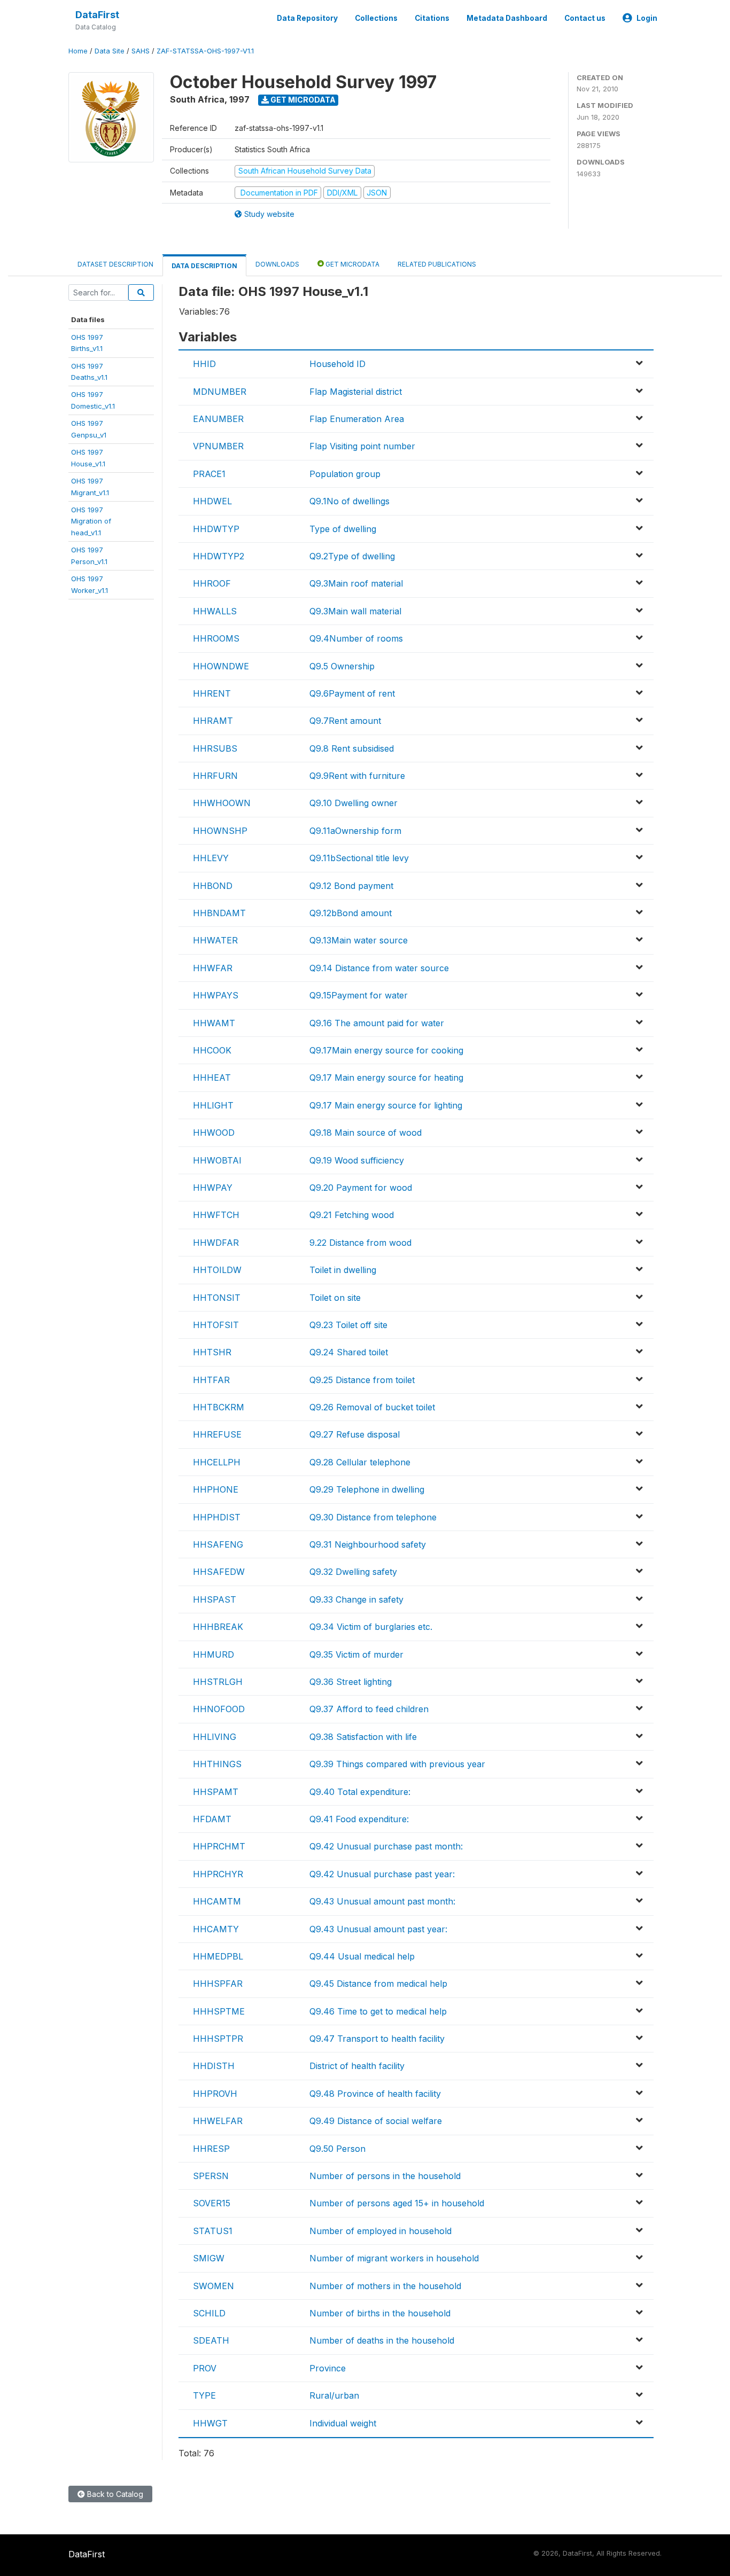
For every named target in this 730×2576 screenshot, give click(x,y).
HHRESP (211, 2149)
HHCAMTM (217, 1901)
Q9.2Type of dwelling (352, 556)
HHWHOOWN (222, 803)
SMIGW (209, 2258)
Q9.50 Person (337, 2149)
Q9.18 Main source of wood (366, 1133)
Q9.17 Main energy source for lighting (386, 1105)
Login (647, 18)
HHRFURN (215, 776)
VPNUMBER (218, 446)
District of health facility (357, 2066)
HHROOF (212, 583)
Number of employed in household (380, 2231)
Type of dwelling (343, 529)
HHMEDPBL (218, 1956)
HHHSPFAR (218, 1984)
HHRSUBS (215, 748)
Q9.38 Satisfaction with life (363, 1737)
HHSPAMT (216, 1792)
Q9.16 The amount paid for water (377, 1023)
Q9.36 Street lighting (351, 1682)
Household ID (337, 364)
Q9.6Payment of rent (352, 693)
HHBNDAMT (219, 913)
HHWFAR (213, 968)
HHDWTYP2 (219, 556)
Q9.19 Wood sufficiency (357, 1160)
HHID (204, 364)
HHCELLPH (217, 1462)
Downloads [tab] (277, 264)
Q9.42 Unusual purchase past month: (386, 1846)
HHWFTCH (216, 1215)
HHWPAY (213, 1188)
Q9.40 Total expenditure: (360, 1792)
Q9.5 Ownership (342, 666)
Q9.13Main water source (359, 940)
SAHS (141, 51)
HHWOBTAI (217, 1160)
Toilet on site (335, 1298)
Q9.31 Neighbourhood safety (368, 1544)
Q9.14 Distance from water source (379, 968)
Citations (432, 18)
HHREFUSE (217, 1434)
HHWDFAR (216, 1243)
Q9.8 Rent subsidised (352, 748)
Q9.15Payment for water (359, 995)
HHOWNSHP (220, 831)
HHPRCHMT (219, 1846)
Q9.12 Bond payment (351, 886)
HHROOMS (216, 638)
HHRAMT (213, 721)
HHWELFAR (218, 2121)
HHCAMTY (216, 1929)
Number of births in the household (380, 2313)
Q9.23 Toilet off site (348, 1325)
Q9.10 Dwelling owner (354, 803)
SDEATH (211, 2340)
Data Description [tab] (204, 266)
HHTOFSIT (216, 1325)
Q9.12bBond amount (351, 913)
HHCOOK (212, 1050)
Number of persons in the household (385, 2176)
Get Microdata (302, 100)
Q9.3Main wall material (355, 611)
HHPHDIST (217, 1517)
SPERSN (211, 2176)
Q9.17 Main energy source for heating (386, 1078)
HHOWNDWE (221, 666)
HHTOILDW (217, 1270)
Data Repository (307, 18)
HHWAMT (214, 1023)
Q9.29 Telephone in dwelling (367, 1489)
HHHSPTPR (218, 2039)
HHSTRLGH (218, 1682)
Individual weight (343, 2423)
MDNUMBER (220, 392)
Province (328, 2368)
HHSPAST (215, 1599)
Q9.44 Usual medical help (362, 1956)
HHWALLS (215, 611)
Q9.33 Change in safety (356, 1599)
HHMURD (213, 1654)
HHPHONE (216, 1489)
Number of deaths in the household (382, 2340)
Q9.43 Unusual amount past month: (382, 1901)
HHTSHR (212, 1352)
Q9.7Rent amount (345, 721)
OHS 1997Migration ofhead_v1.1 (91, 521)
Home (78, 51)
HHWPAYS (216, 995)
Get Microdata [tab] (352, 264)
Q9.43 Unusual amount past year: (378, 1929)
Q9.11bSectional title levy (359, 858)
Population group (345, 474)
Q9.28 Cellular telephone (360, 1462)
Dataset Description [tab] (115, 264)
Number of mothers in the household (385, 2286)
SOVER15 (212, 2203)
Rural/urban (334, 2395)
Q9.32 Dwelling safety (353, 1572)
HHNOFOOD (219, 1709)
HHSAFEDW (219, 1572)
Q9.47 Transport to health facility (377, 2039)
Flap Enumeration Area (357, 419)
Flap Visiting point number (362, 446)
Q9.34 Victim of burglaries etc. (371, 1627)
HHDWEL (212, 501)
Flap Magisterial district (356, 392)
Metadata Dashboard (507, 18)
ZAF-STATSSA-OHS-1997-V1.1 (205, 51)
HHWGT (210, 2423)
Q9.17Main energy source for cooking (386, 1050)
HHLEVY (211, 858)
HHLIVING (215, 1737)
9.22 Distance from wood (360, 1243)
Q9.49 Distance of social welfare (376, 2121)
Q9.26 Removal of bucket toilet (372, 1407)
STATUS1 (213, 2231)
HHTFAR (211, 1380)
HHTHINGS (217, 1764)
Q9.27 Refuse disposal (355, 1434)
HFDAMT (212, 1819)
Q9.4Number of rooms (356, 638)
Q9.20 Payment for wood (361, 1188)
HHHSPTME (219, 2011)
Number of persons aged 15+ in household (397, 2203)
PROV (205, 2368)
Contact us (585, 18)
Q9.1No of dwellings (350, 501)
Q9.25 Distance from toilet (362, 1380)
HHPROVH (215, 2094)
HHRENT (212, 693)
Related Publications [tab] (437, 264)
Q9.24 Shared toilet (349, 1352)
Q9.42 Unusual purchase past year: (382, 1874)
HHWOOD (214, 1133)
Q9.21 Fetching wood (352, 1215)
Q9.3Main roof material (356, 583)
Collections (376, 18)
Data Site (110, 51)
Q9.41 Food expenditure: (359, 1819)
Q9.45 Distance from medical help (378, 1984)
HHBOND (213, 886)
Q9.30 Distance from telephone (373, 1517)
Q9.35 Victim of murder (356, 1654)
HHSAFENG (218, 1544)
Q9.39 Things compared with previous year (397, 1764)
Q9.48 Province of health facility (375, 2094)
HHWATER (215, 940)
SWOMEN (213, 2286)
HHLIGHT (213, 1105)
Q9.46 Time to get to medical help (378, 2011)
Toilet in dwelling (343, 1270)
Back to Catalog (114, 2494)
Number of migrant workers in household (394, 2258)
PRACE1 (209, 474)
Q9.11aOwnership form (355, 831)
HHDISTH (214, 2066)
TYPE (204, 2395)
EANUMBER (218, 419)
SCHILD (209, 2313)
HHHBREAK (218, 1627)
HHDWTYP (216, 529)
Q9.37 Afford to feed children (369, 1709)
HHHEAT (212, 1078)
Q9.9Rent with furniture (357, 776)
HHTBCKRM (219, 1407)
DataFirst (97, 15)
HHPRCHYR (218, 1874)
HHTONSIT (217, 1298)
